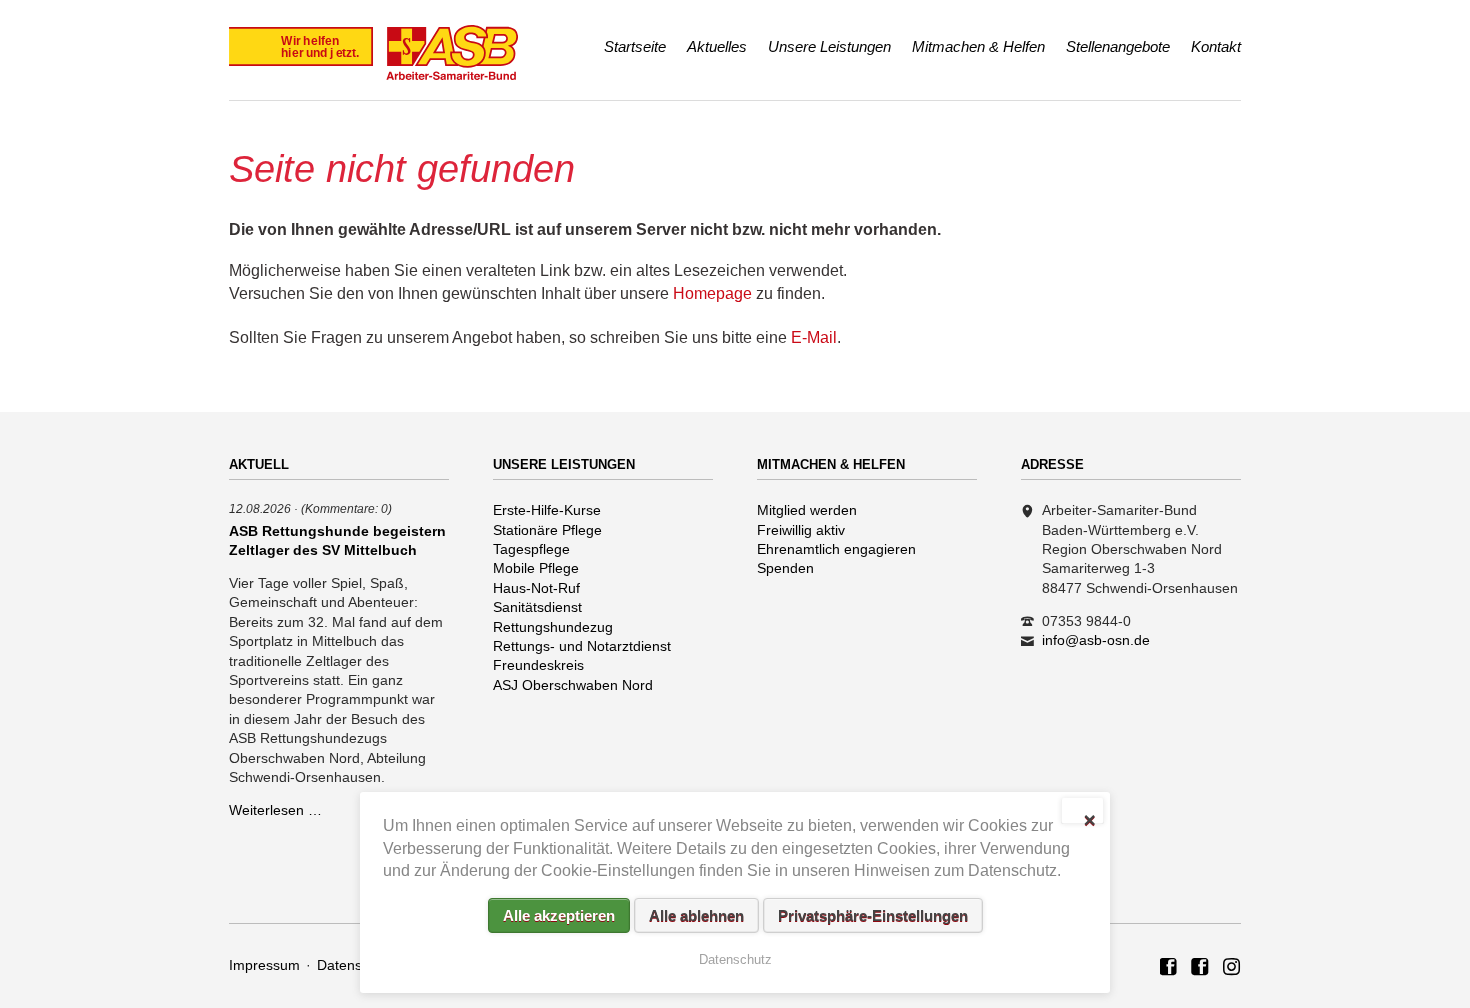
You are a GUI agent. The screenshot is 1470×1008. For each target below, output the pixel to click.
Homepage (712, 293)
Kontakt (1216, 46)
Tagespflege (531, 549)
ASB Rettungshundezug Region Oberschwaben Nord (1200, 968)
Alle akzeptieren (559, 915)
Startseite (635, 46)
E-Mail (814, 337)
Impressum (264, 965)
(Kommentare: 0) (346, 508)
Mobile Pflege (536, 568)
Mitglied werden (807, 510)
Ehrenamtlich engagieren (836, 549)
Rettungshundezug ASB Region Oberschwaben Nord (1232, 968)
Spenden (785, 568)
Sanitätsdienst (537, 607)
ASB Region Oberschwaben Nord (1169, 968)
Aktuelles (717, 46)
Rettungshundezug (553, 627)
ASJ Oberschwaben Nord (573, 685)
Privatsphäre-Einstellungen (873, 915)
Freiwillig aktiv (801, 530)
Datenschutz (356, 965)
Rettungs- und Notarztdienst (582, 646)
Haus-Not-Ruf (536, 588)
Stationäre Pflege (547, 530)
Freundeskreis (538, 665)
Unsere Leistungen (829, 46)
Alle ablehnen (696, 915)
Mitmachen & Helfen (978, 46)
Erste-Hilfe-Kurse (547, 510)
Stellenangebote (1118, 46)
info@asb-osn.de (1096, 640)
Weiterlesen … (275, 810)
